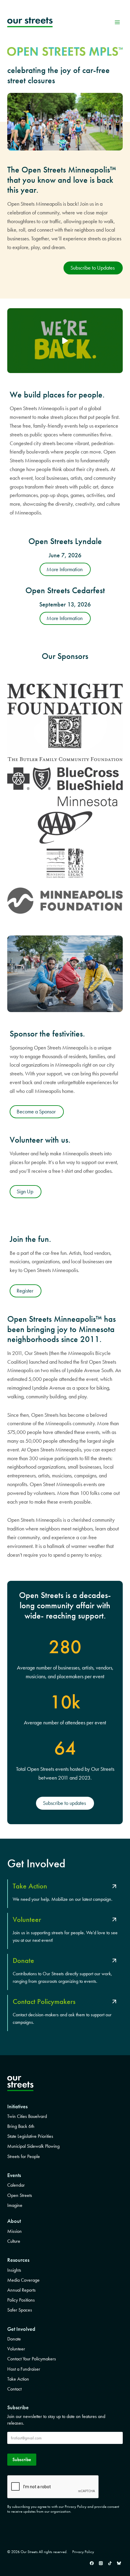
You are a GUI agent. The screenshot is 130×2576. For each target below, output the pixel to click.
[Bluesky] (119, 2563)
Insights (14, 2270)
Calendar (16, 2185)
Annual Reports (21, 2290)
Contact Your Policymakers (32, 2359)
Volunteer (16, 2349)
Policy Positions (21, 2300)
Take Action (18, 2379)
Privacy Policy (83, 2552)
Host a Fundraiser (24, 2369)
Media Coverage (23, 2280)
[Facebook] (92, 2563)
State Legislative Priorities (30, 2136)
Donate (14, 2339)
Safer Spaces (20, 2310)
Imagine (15, 2205)
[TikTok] (110, 2563)
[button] (65, 341)
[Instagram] (101, 2563)
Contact (14, 2389)
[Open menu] (117, 22)
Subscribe (22, 2459)
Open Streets (20, 2195)
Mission (15, 2231)
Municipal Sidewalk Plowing (33, 2146)
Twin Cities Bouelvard (27, 2116)
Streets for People (24, 2156)
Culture (14, 2241)
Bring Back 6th (21, 2126)
